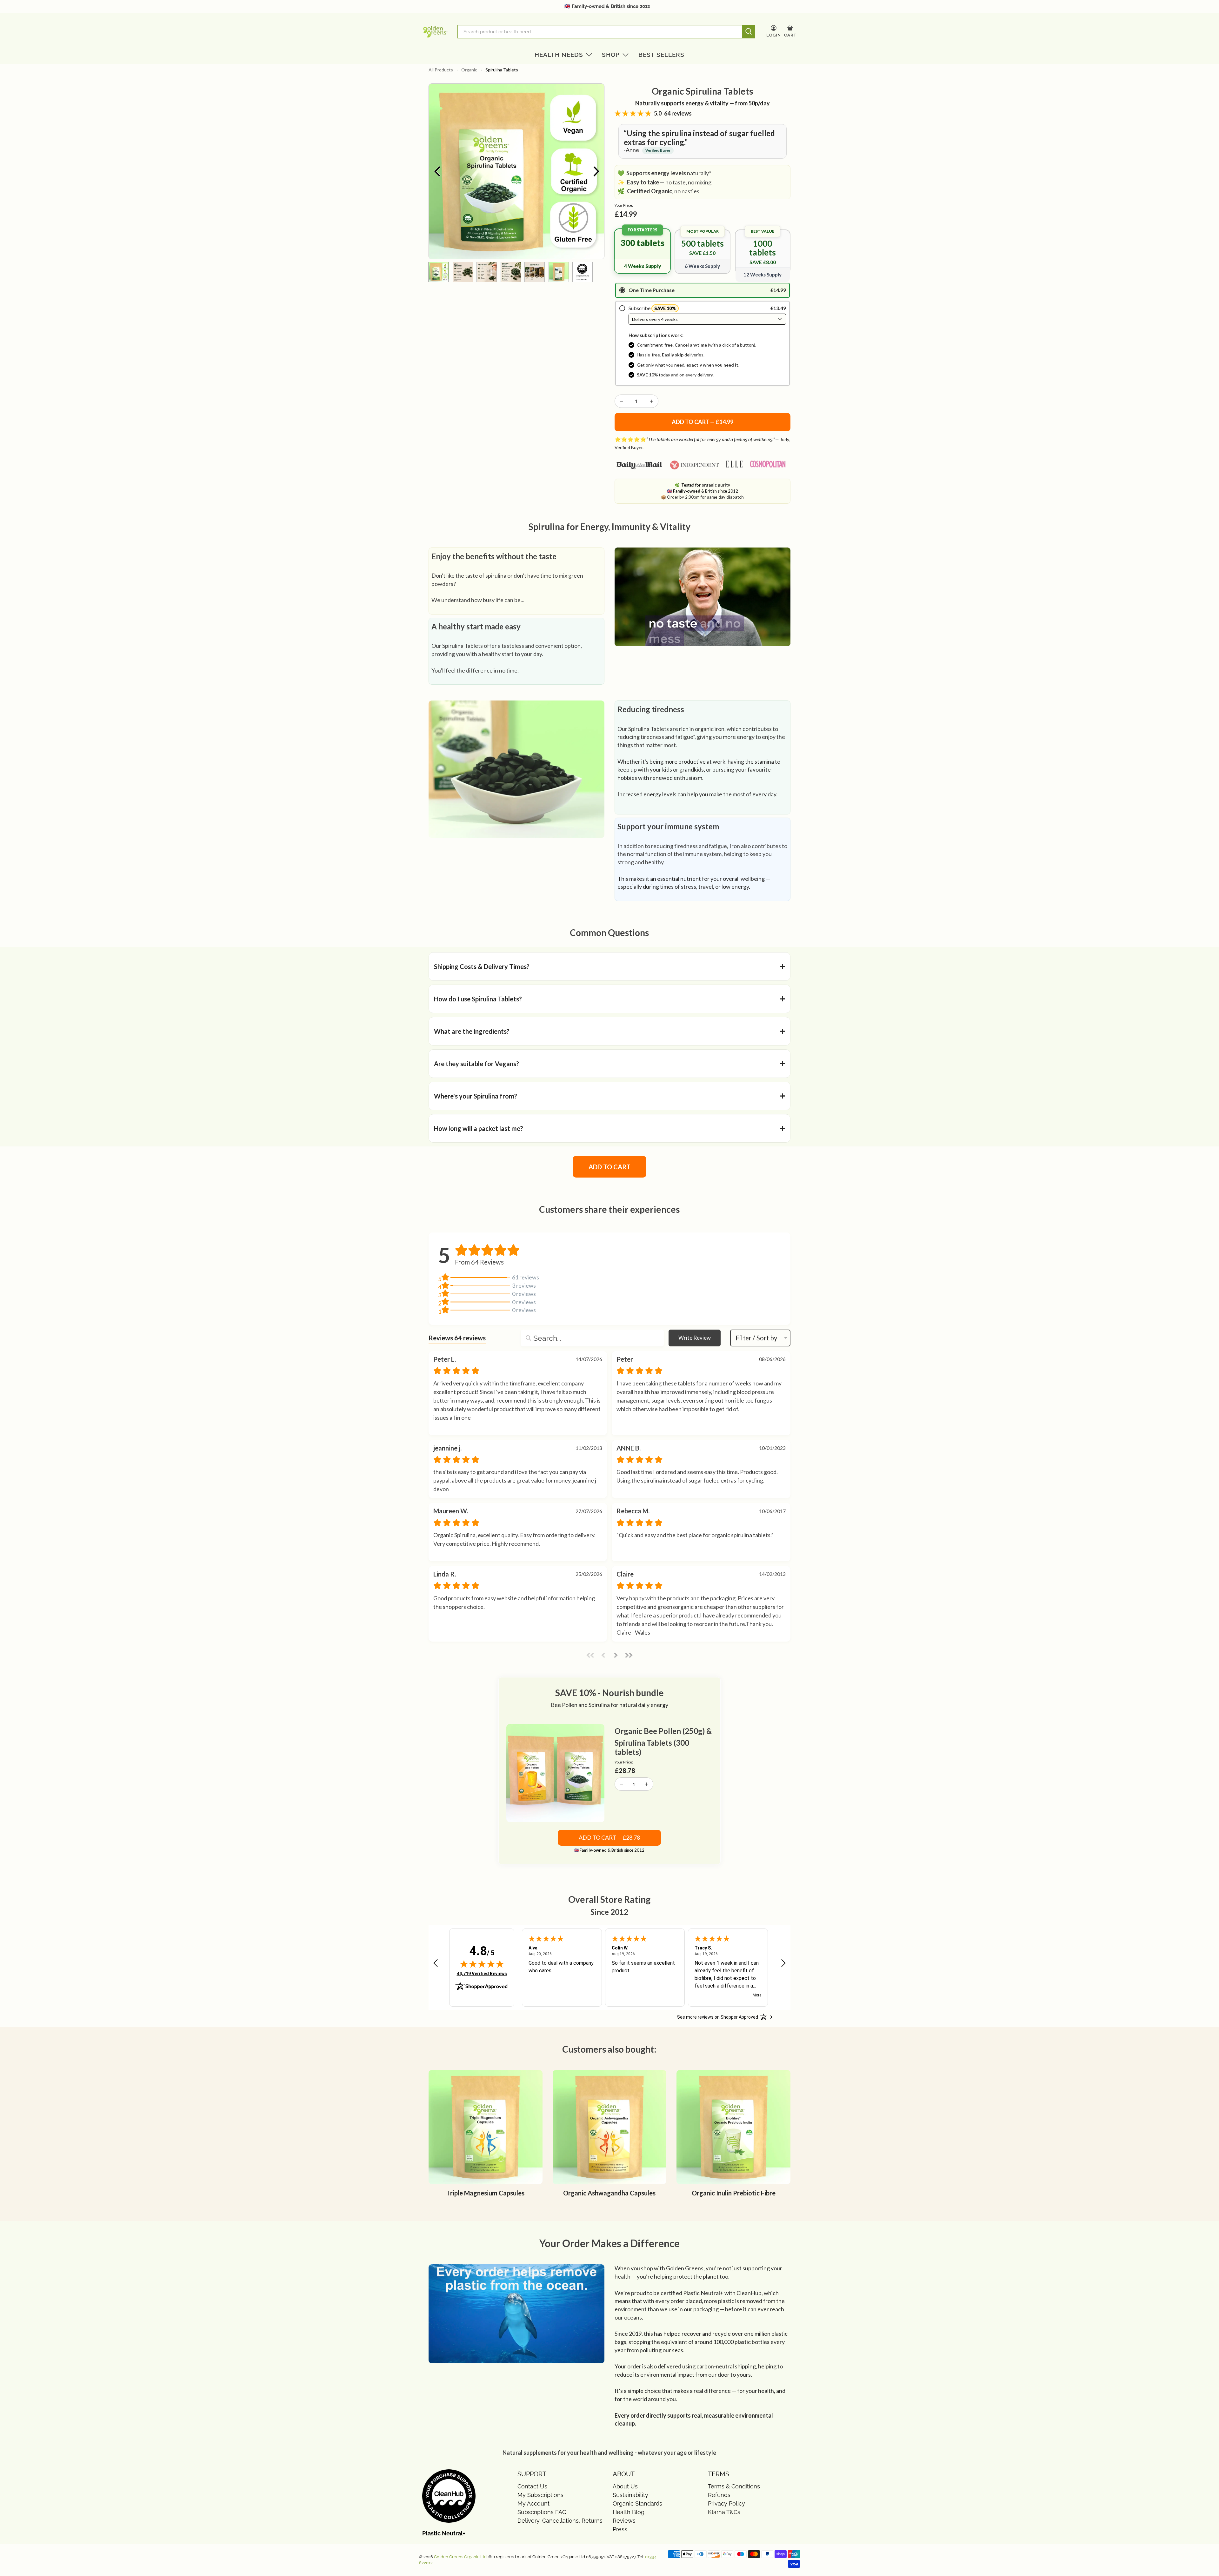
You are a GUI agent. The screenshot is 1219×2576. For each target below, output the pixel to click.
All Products (441, 70)
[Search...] (528, 1338)
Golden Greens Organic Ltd (460, 2557)
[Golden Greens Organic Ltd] (435, 32)
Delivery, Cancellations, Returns (560, 2521)
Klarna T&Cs (724, 2512)
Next (596, 171)
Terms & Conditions (734, 2486)
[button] (609, 966)
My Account (533, 2503)
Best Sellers (661, 55)
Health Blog (629, 2512)
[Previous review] (436, 1963)
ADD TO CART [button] (609, 1167)
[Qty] (621, 401)
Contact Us (532, 2486)
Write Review (695, 1338)
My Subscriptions (540, 2495)
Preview (437, 171)
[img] (482, 1964)
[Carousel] (516, 171)
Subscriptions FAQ (542, 2512)
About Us (625, 2486)
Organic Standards (637, 2503)
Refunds (719, 2495)
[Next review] (783, 1963)
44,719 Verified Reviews (482, 1973)
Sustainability (630, 2495)
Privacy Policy (726, 2503)
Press (620, 2529)
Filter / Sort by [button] (756, 1338)
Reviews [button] (457, 1338)
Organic (469, 70)
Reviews (624, 2521)
